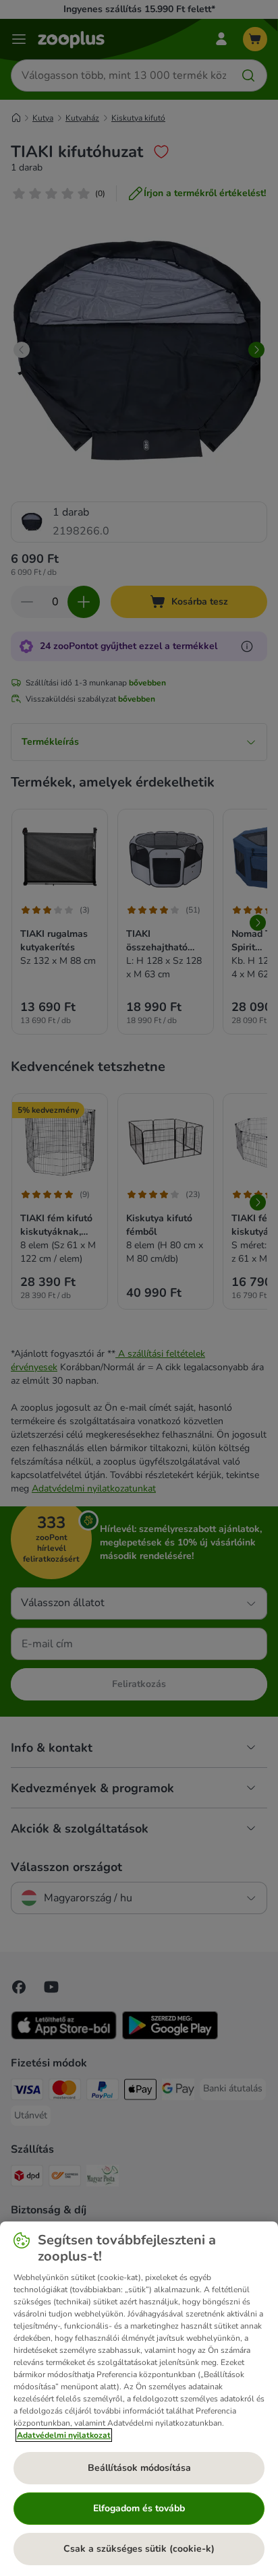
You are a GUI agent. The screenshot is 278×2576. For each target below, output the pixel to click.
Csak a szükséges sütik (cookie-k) (139, 2549)
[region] (139, 2399)
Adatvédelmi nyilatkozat (64, 2435)
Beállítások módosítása (139, 2468)
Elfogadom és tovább (139, 2508)
